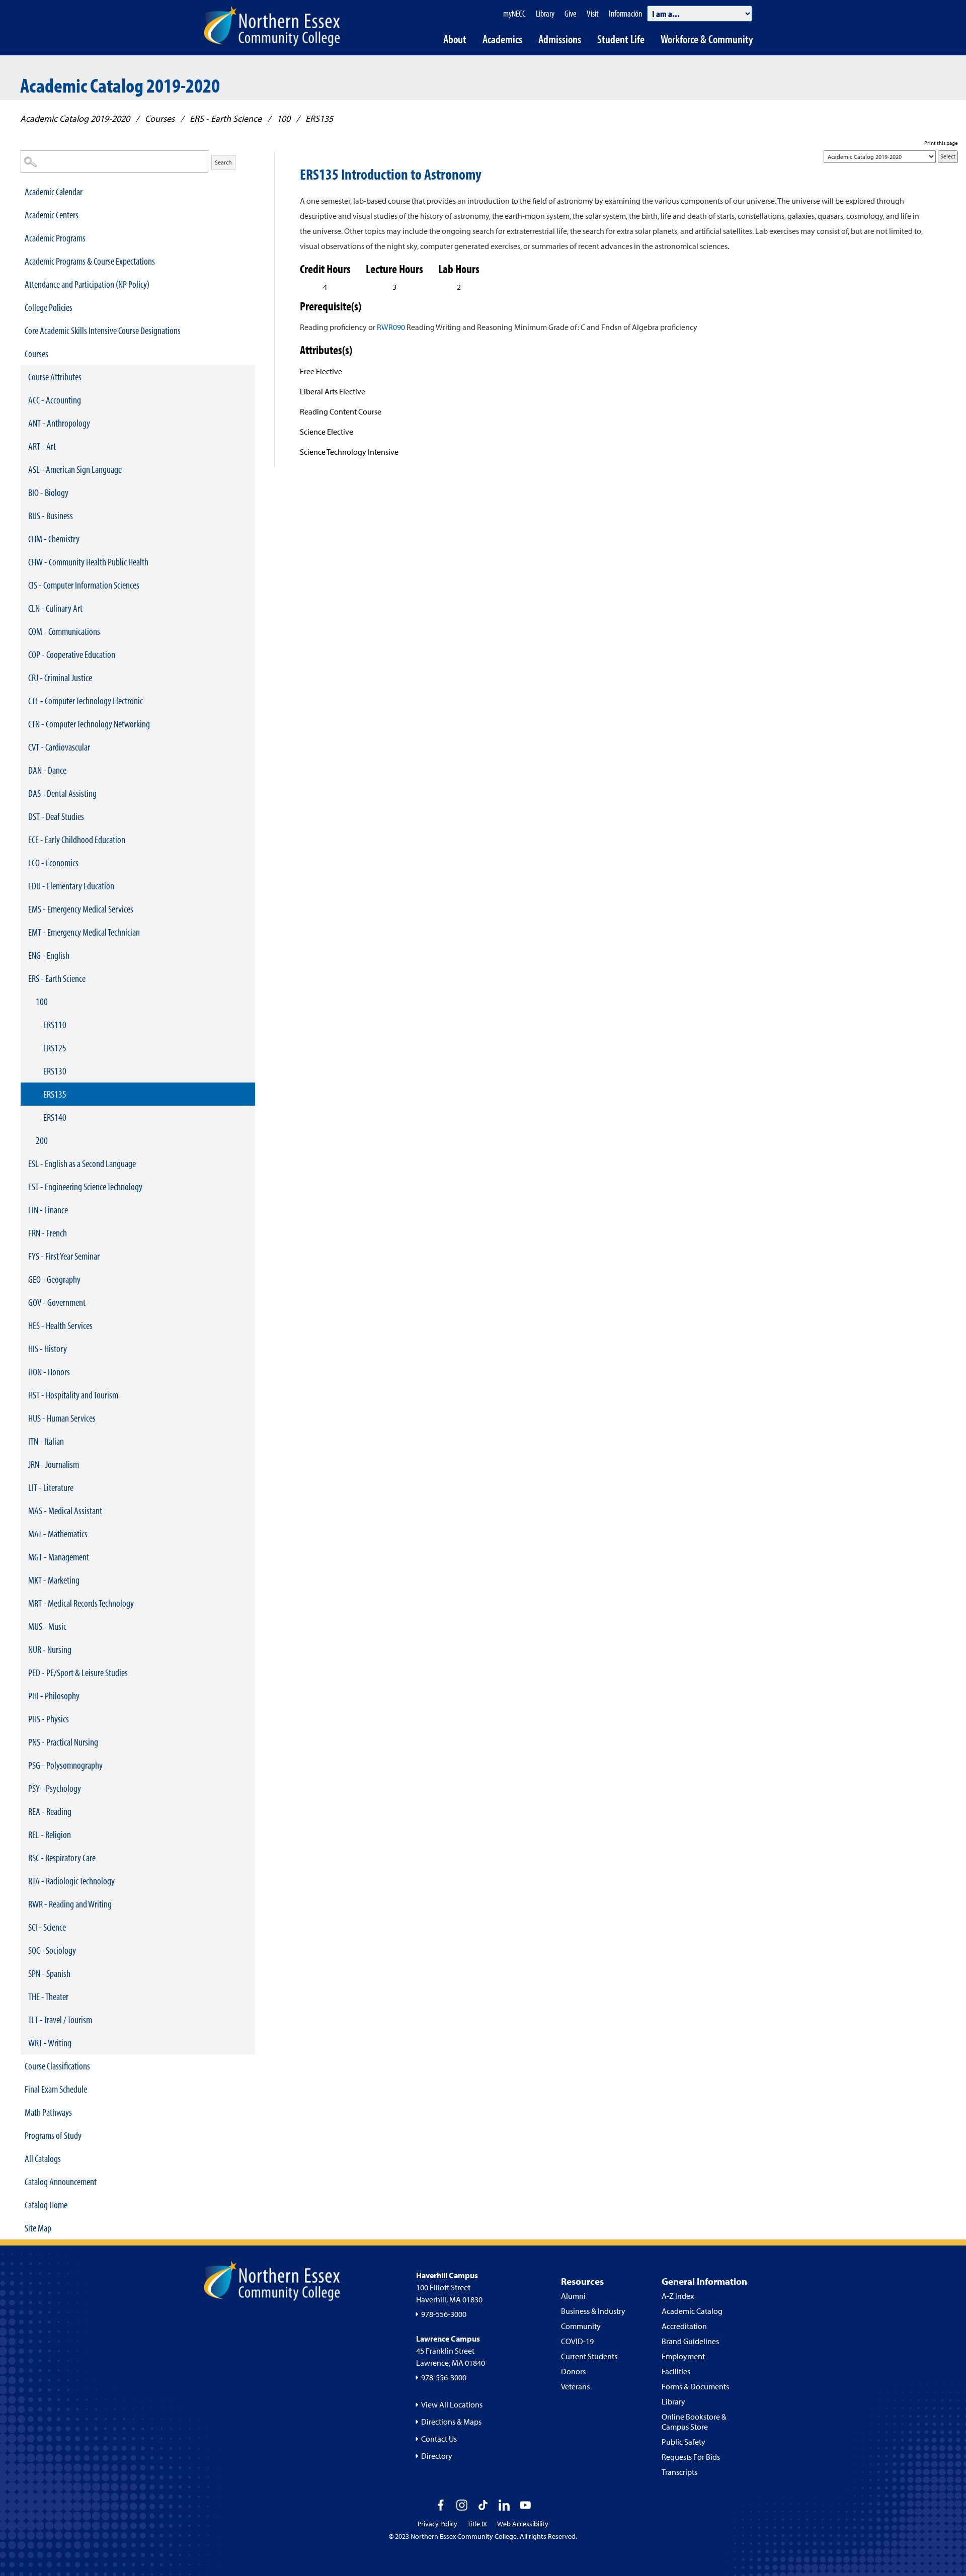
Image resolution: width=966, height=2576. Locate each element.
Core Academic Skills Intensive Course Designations (103, 330)
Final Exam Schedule (56, 2089)
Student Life (621, 39)
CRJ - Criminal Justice (60, 677)
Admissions (560, 39)
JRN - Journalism (54, 1464)
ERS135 (55, 1094)
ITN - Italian (46, 1441)
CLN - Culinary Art (55, 608)
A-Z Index (678, 2296)
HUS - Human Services (62, 1418)
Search (223, 162)
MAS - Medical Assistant (65, 1510)
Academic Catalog (692, 2311)
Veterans (575, 2386)
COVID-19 (577, 2341)
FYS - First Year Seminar (64, 1256)
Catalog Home (46, 2205)
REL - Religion (50, 1834)
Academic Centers (52, 215)
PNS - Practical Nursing (63, 1742)
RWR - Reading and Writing (70, 1904)
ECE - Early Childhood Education (77, 839)
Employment (683, 2356)
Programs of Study (53, 2135)
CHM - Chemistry (54, 538)
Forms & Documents (695, 2386)
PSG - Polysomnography (65, 1765)
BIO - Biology (48, 492)
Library (673, 2401)
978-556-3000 (444, 2314)
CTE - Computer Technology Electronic (86, 700)
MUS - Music (47, 1626)
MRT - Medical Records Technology (81, 1603)
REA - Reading (50, 1811)
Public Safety (683, 2442)
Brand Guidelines (690, 2341)
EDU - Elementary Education (71, 886)
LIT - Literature (51, 1487)
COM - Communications (64, 631)
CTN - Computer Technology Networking (89, 724)
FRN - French (48, 1233)
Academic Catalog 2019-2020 (75, 118)
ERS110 (55, 1024)
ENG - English (49, 955)
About (455, 39)
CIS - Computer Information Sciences (84, 585)
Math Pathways (48, 2112)
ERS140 (55, 1117)
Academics (502, 39)
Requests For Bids (691, 2457)
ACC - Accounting (55, 400)
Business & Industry (593, 2311)
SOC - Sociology (52, 1950)
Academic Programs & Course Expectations (90, 261)
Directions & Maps (451, 2422)
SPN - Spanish (49, 1973)
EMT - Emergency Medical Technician (84, 932)
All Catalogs (43, 2158)
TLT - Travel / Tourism (60, 2019)
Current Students (589, 2356)
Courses (160, 118)
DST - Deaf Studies (56, 816)
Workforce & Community (707, 39)
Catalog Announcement (61, 2181)
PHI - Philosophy (54, 1695)
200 (42, 1140)
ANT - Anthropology (59, 423)
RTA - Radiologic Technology (71, 1881)
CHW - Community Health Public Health (88, 562)
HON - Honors (49, 1372)
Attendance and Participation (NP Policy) (87, 284)
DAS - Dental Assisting (62, 793)
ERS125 (55, 1048)
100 (284, 118)
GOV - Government (57, 1302)
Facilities (676, 2371)
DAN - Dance (47, 770)
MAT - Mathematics (58, 1533)
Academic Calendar (54, 191)
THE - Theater (48, 1996)
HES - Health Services (60, 1325)
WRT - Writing (50, 2043)
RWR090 (391, 327)
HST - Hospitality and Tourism (73, 1395)
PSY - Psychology (55, 1788)
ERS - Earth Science (226, 118)
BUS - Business (51, 515)
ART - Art (42, 446)
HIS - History (48, 1348)
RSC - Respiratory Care (62, 1857)
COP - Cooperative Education (72, 654)
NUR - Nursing (50, 1649)
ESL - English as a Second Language (82, 1163)
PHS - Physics (49, 1719)
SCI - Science (47, 1927)
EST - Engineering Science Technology (85, 1186)
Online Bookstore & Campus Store (694, 2422)
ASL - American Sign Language (75, 469)
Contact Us (439, 2439)
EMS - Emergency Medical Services (81, 909)
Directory (437, 2456)
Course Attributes (55, 377)
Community (581, 2326)
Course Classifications (57, 2066)
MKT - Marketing (54, 1580)
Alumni (573, 2296)
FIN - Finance (48, 1210)
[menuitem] (138, 192)
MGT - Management (59, 1557)
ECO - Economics (53, 862)
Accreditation (684, 2326)
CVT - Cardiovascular (59, 747)
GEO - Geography (54, 1279)
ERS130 (55, 1071)
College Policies (49, 307)
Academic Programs (55, 238)
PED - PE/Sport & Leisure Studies (78, 1672)
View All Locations (452, 2404)
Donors (573, 2371)
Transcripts (679, 2472)
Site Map (38, 2228)
